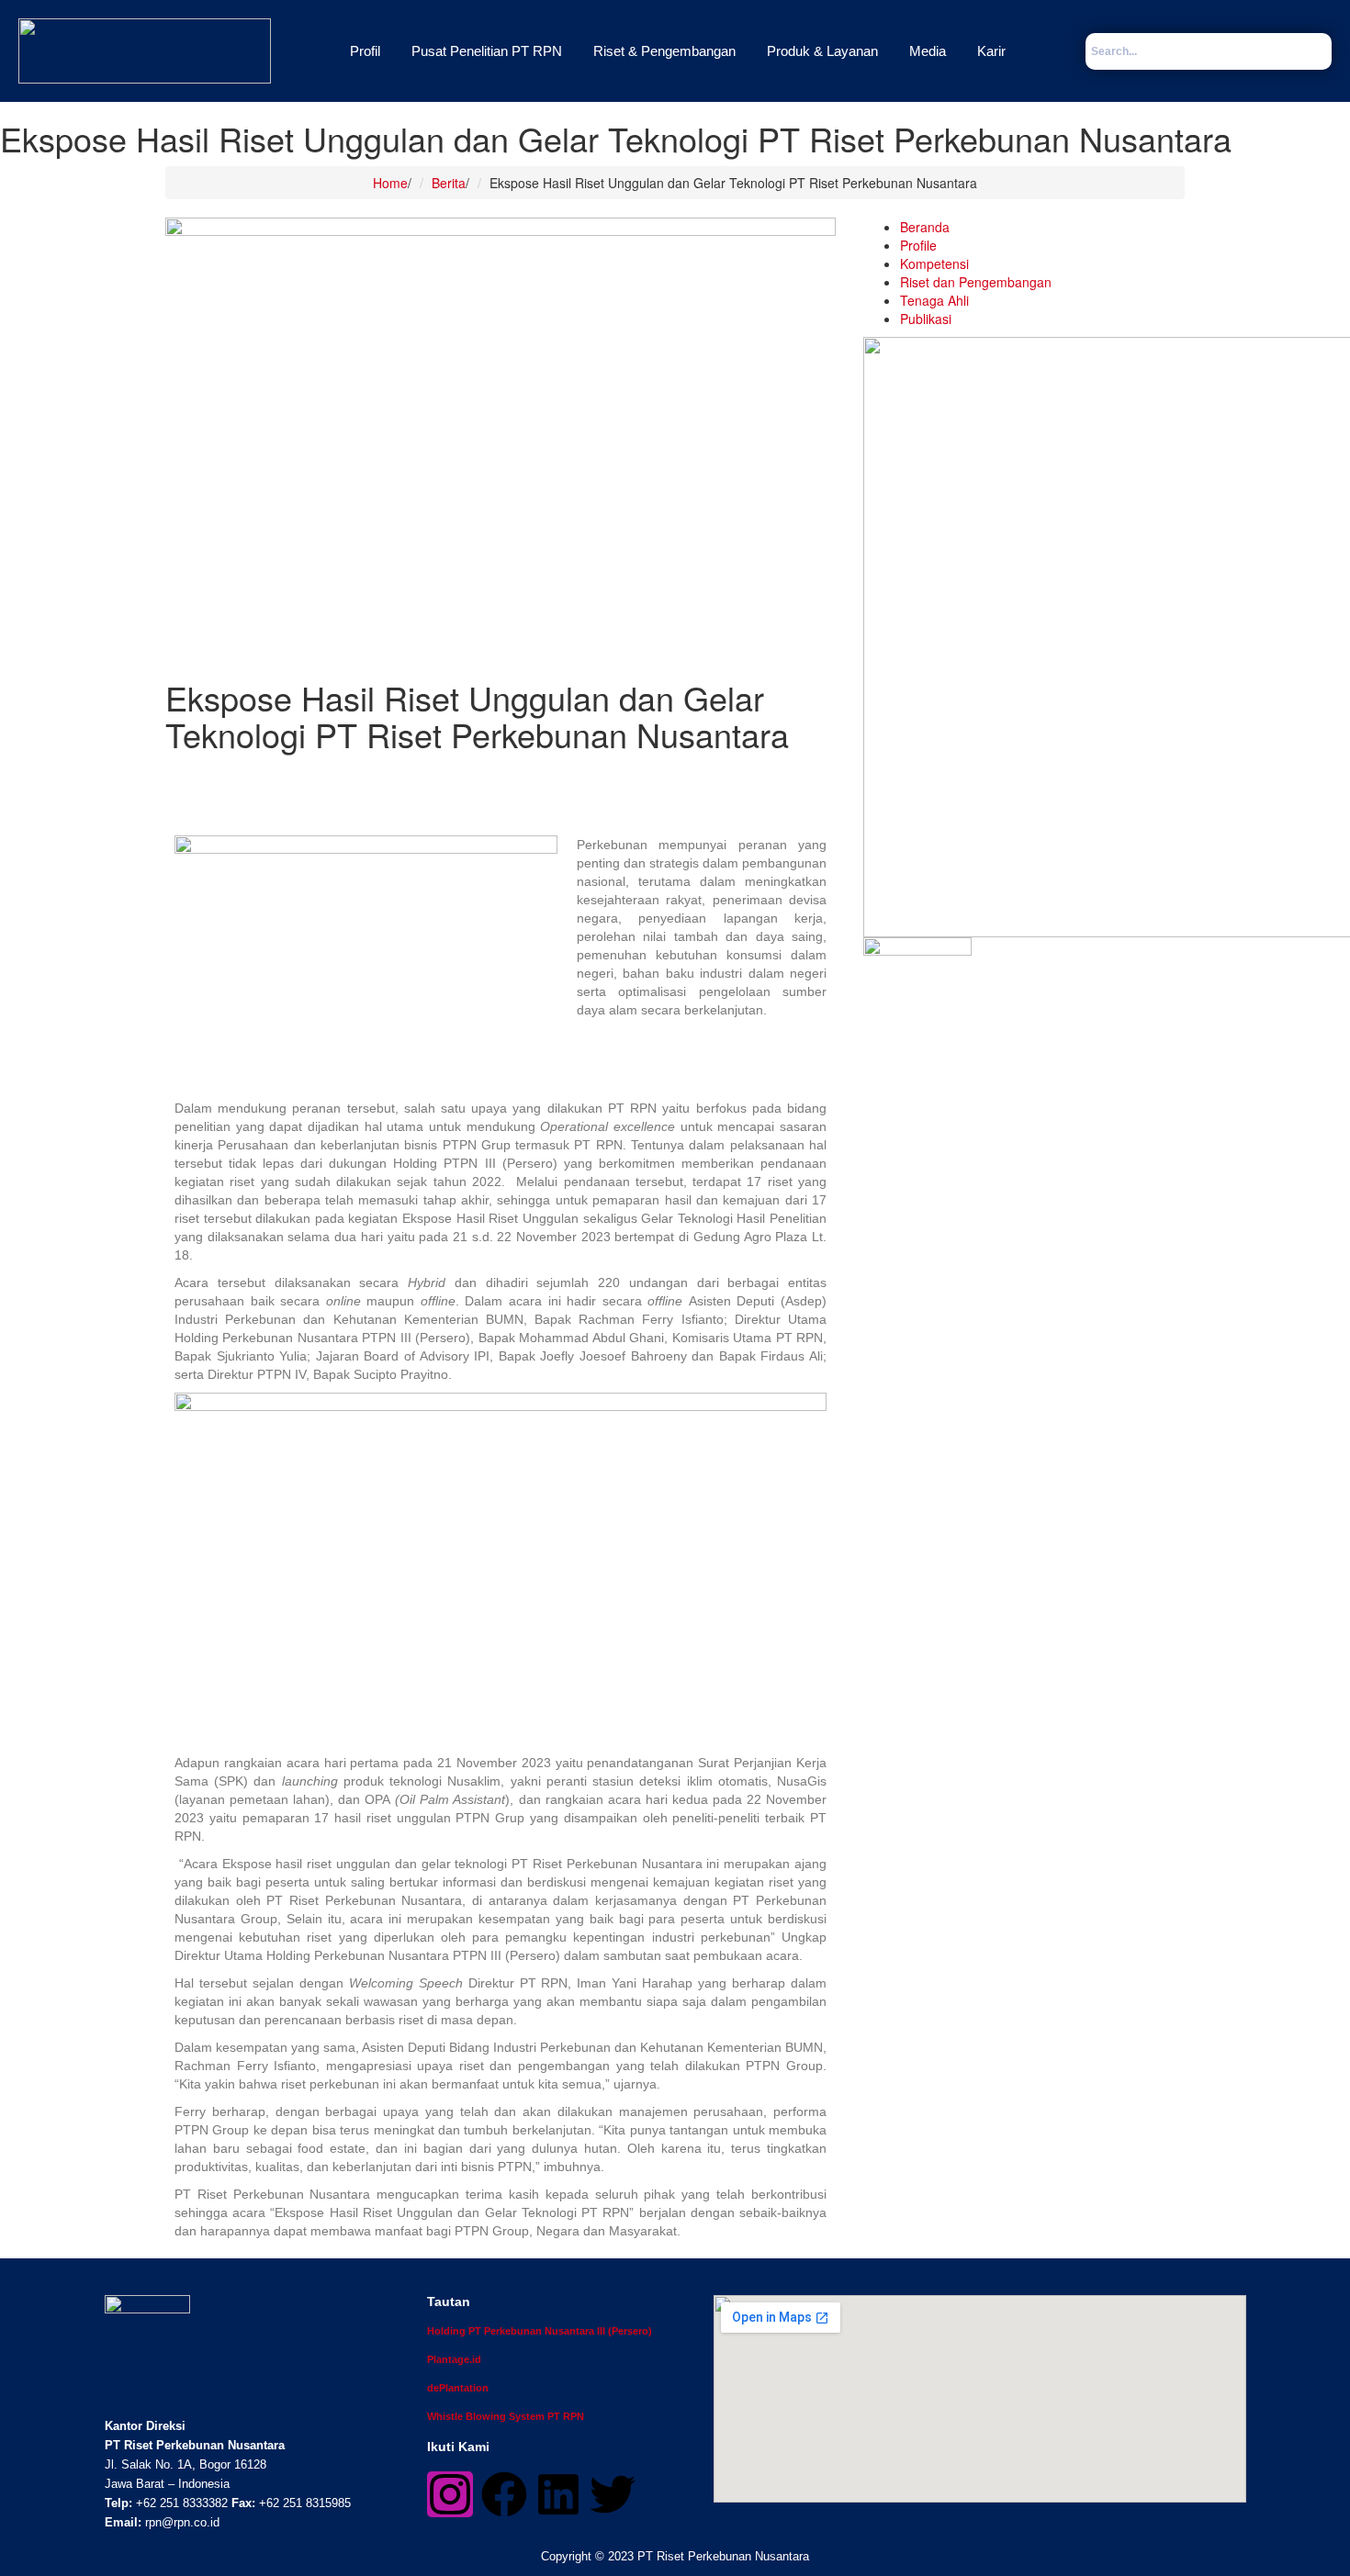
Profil (365, 51)
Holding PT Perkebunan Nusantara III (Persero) (540, 2331)
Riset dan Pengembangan (976, 282)
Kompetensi (934, 263)
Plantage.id (454, 2359)
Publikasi (926, 319)
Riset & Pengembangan (664, 51)
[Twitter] (613, 2494)
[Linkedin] (558, 2494)
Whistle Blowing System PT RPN (506, 2416)
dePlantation (458, 2388)
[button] (370, 51)
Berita (449, 183)
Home (390, 183)
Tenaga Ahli (934, 300)
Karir (991, 51)
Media (928, 51)
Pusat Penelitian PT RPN (487, 51)
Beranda (925, 227)
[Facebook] (504, 2494)
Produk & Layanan (822, 51)
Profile (918, 245)
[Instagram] (450, 2494)
